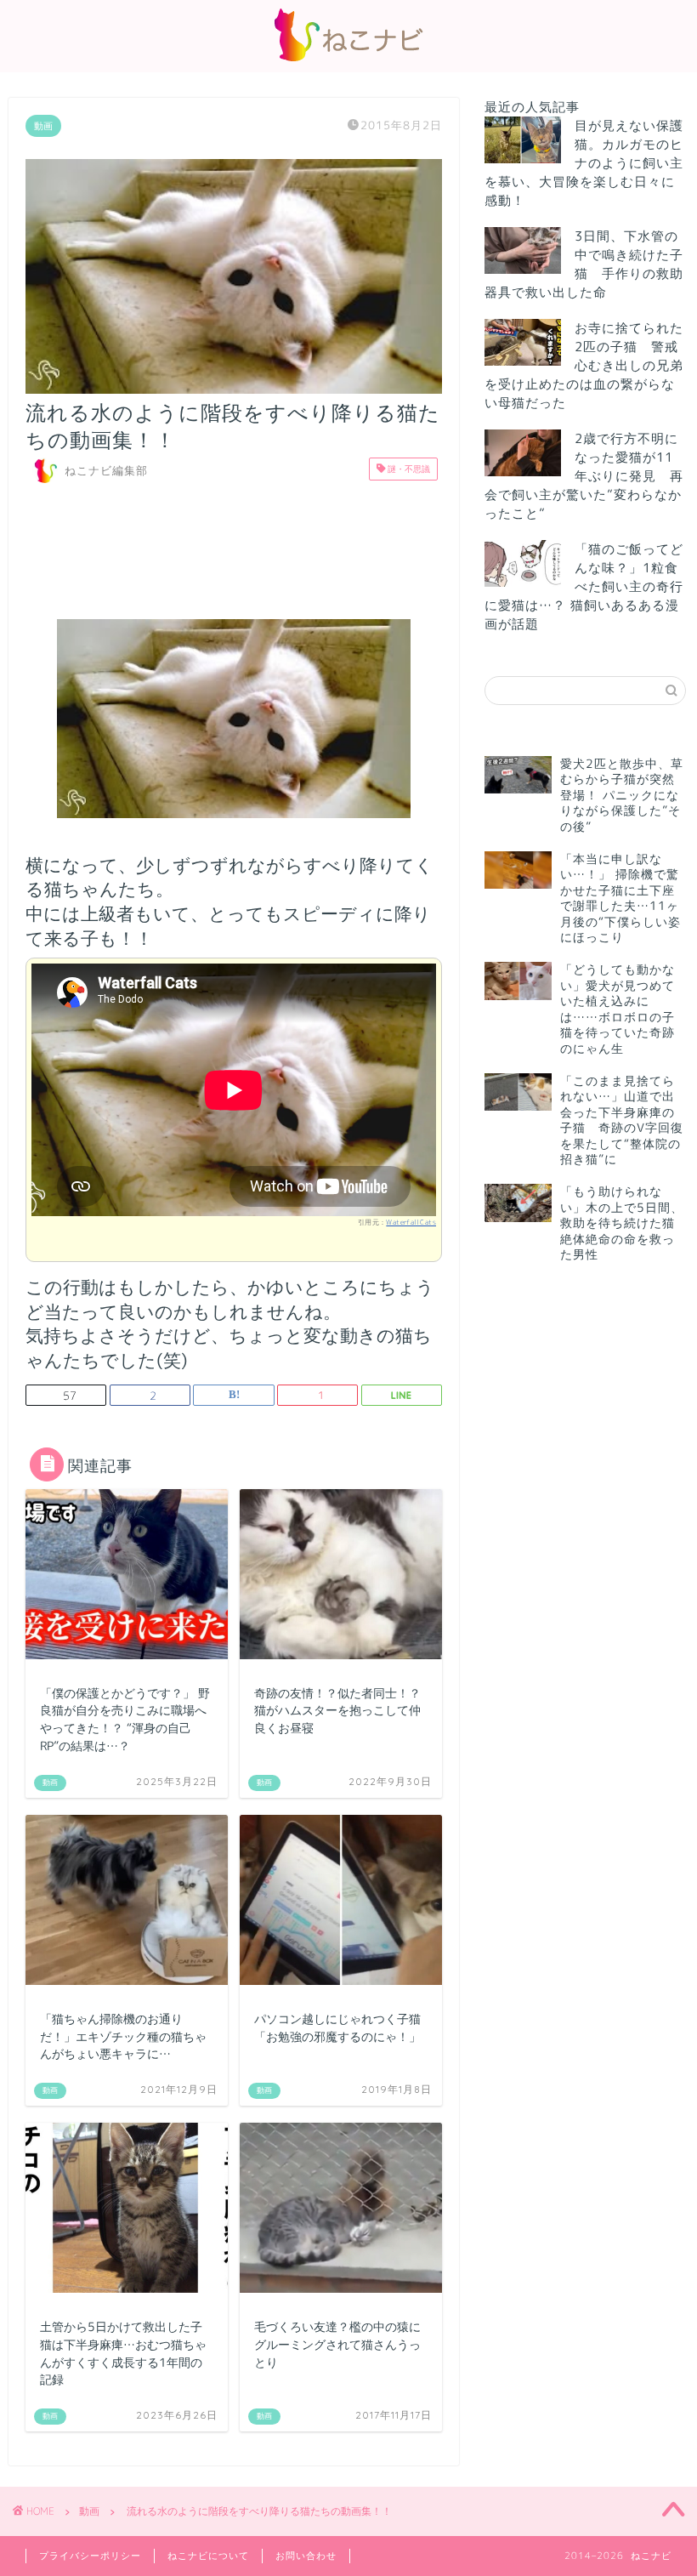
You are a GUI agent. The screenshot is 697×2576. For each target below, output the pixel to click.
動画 (43, 126)
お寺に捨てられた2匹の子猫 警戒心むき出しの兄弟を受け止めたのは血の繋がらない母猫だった (584, 365)
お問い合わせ (306, 2556)
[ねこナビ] (348, 61)
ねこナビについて (208, 2556)
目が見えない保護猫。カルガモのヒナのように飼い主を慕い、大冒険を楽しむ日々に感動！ (584, 163)
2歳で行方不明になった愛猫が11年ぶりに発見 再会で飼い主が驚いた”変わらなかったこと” (584, 476)
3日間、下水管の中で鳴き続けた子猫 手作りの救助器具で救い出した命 (584, 264)
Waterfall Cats (411, 1222)
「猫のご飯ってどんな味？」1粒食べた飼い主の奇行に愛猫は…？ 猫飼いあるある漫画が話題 (584, 586)
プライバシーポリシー (90, 2556)
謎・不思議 (408, 469)
